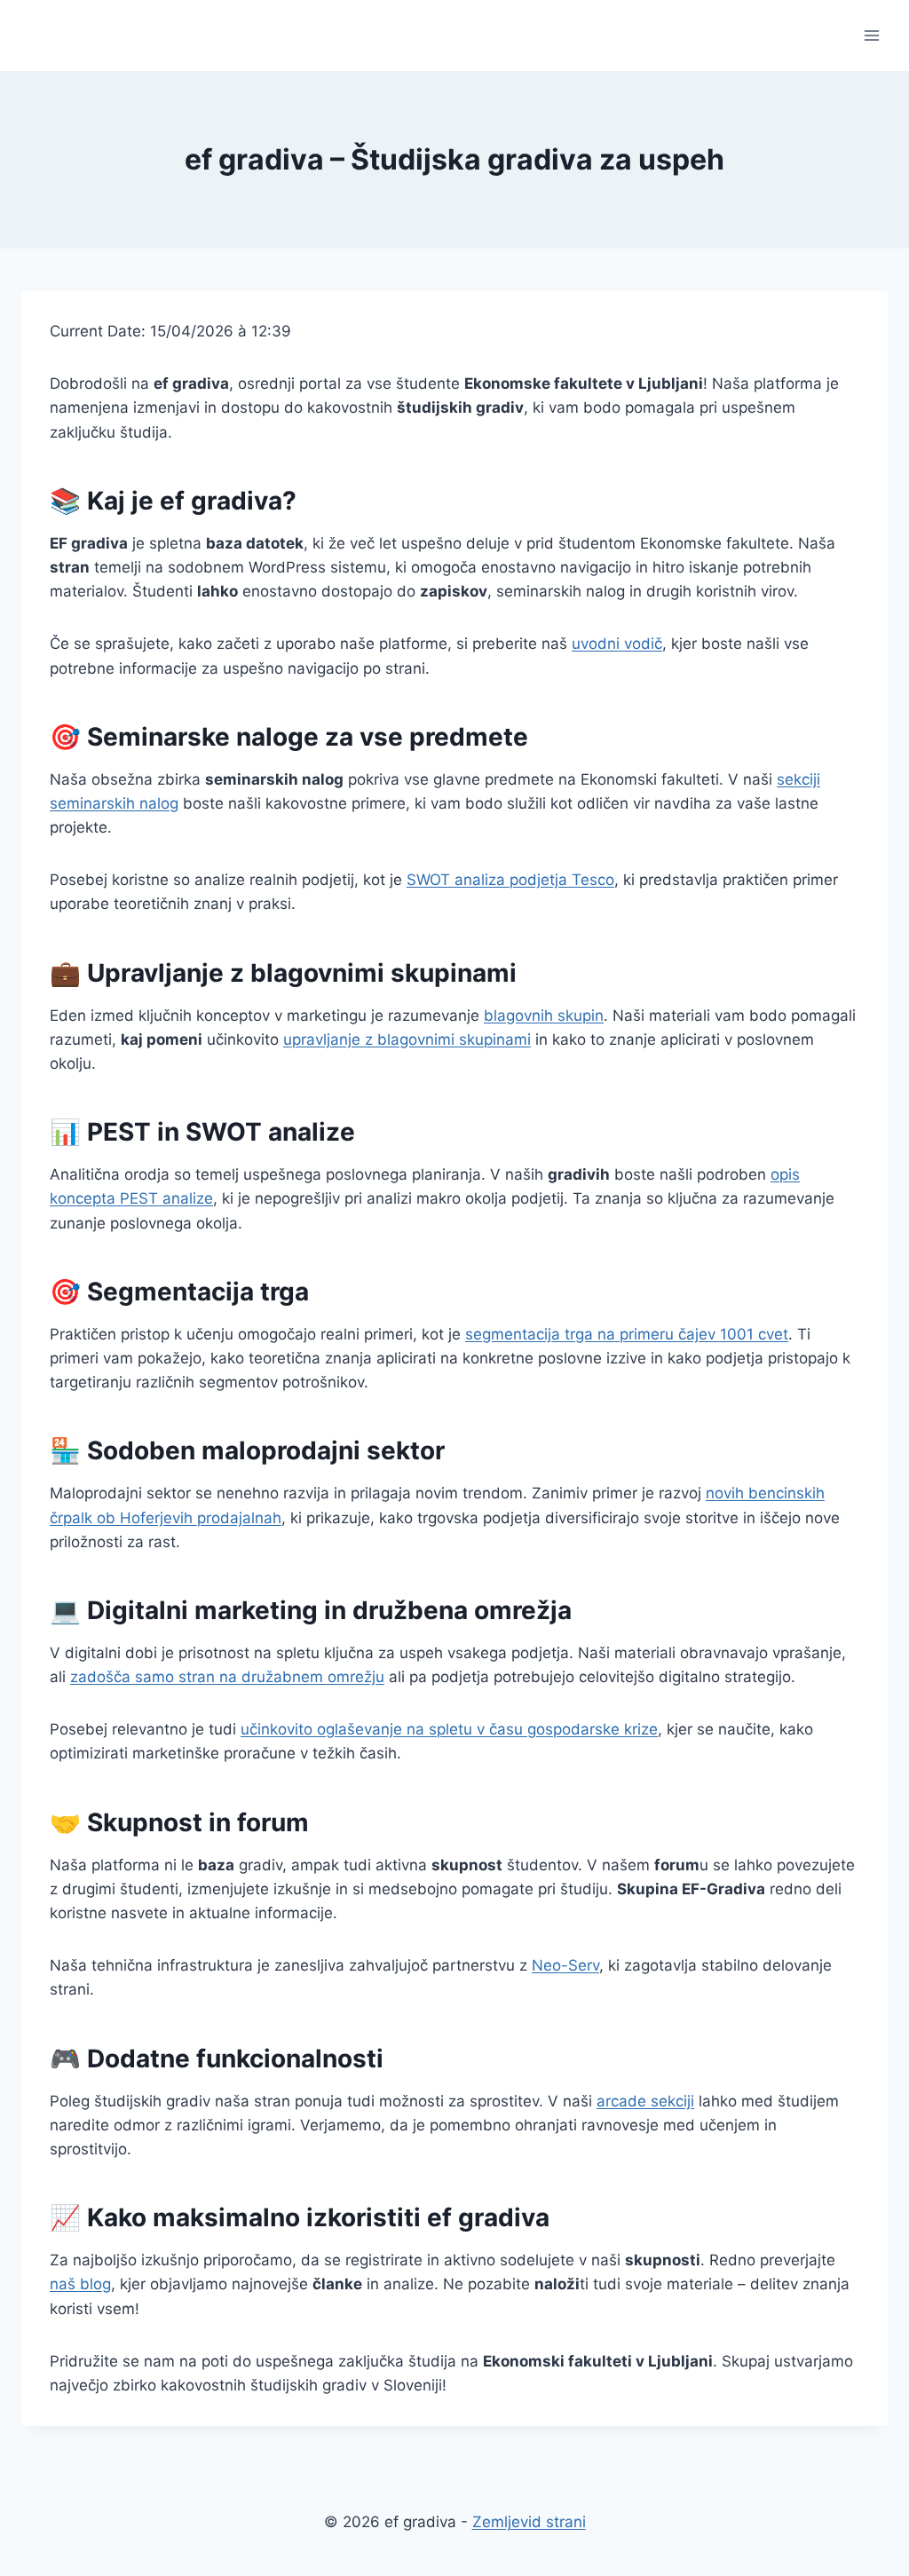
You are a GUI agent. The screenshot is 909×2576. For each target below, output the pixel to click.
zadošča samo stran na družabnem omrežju (227, 1677)
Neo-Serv (565, 1965)
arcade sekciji (645, 2101)
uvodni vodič (617, 644)
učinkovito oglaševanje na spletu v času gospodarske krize (449, 1729)
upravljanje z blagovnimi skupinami (407, 1039)
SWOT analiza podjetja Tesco (510, 880)
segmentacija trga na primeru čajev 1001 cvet (627, 1334)
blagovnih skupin (544, 1015)
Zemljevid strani (529, 2522)
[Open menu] (871, 35)
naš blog (80, 2284)
